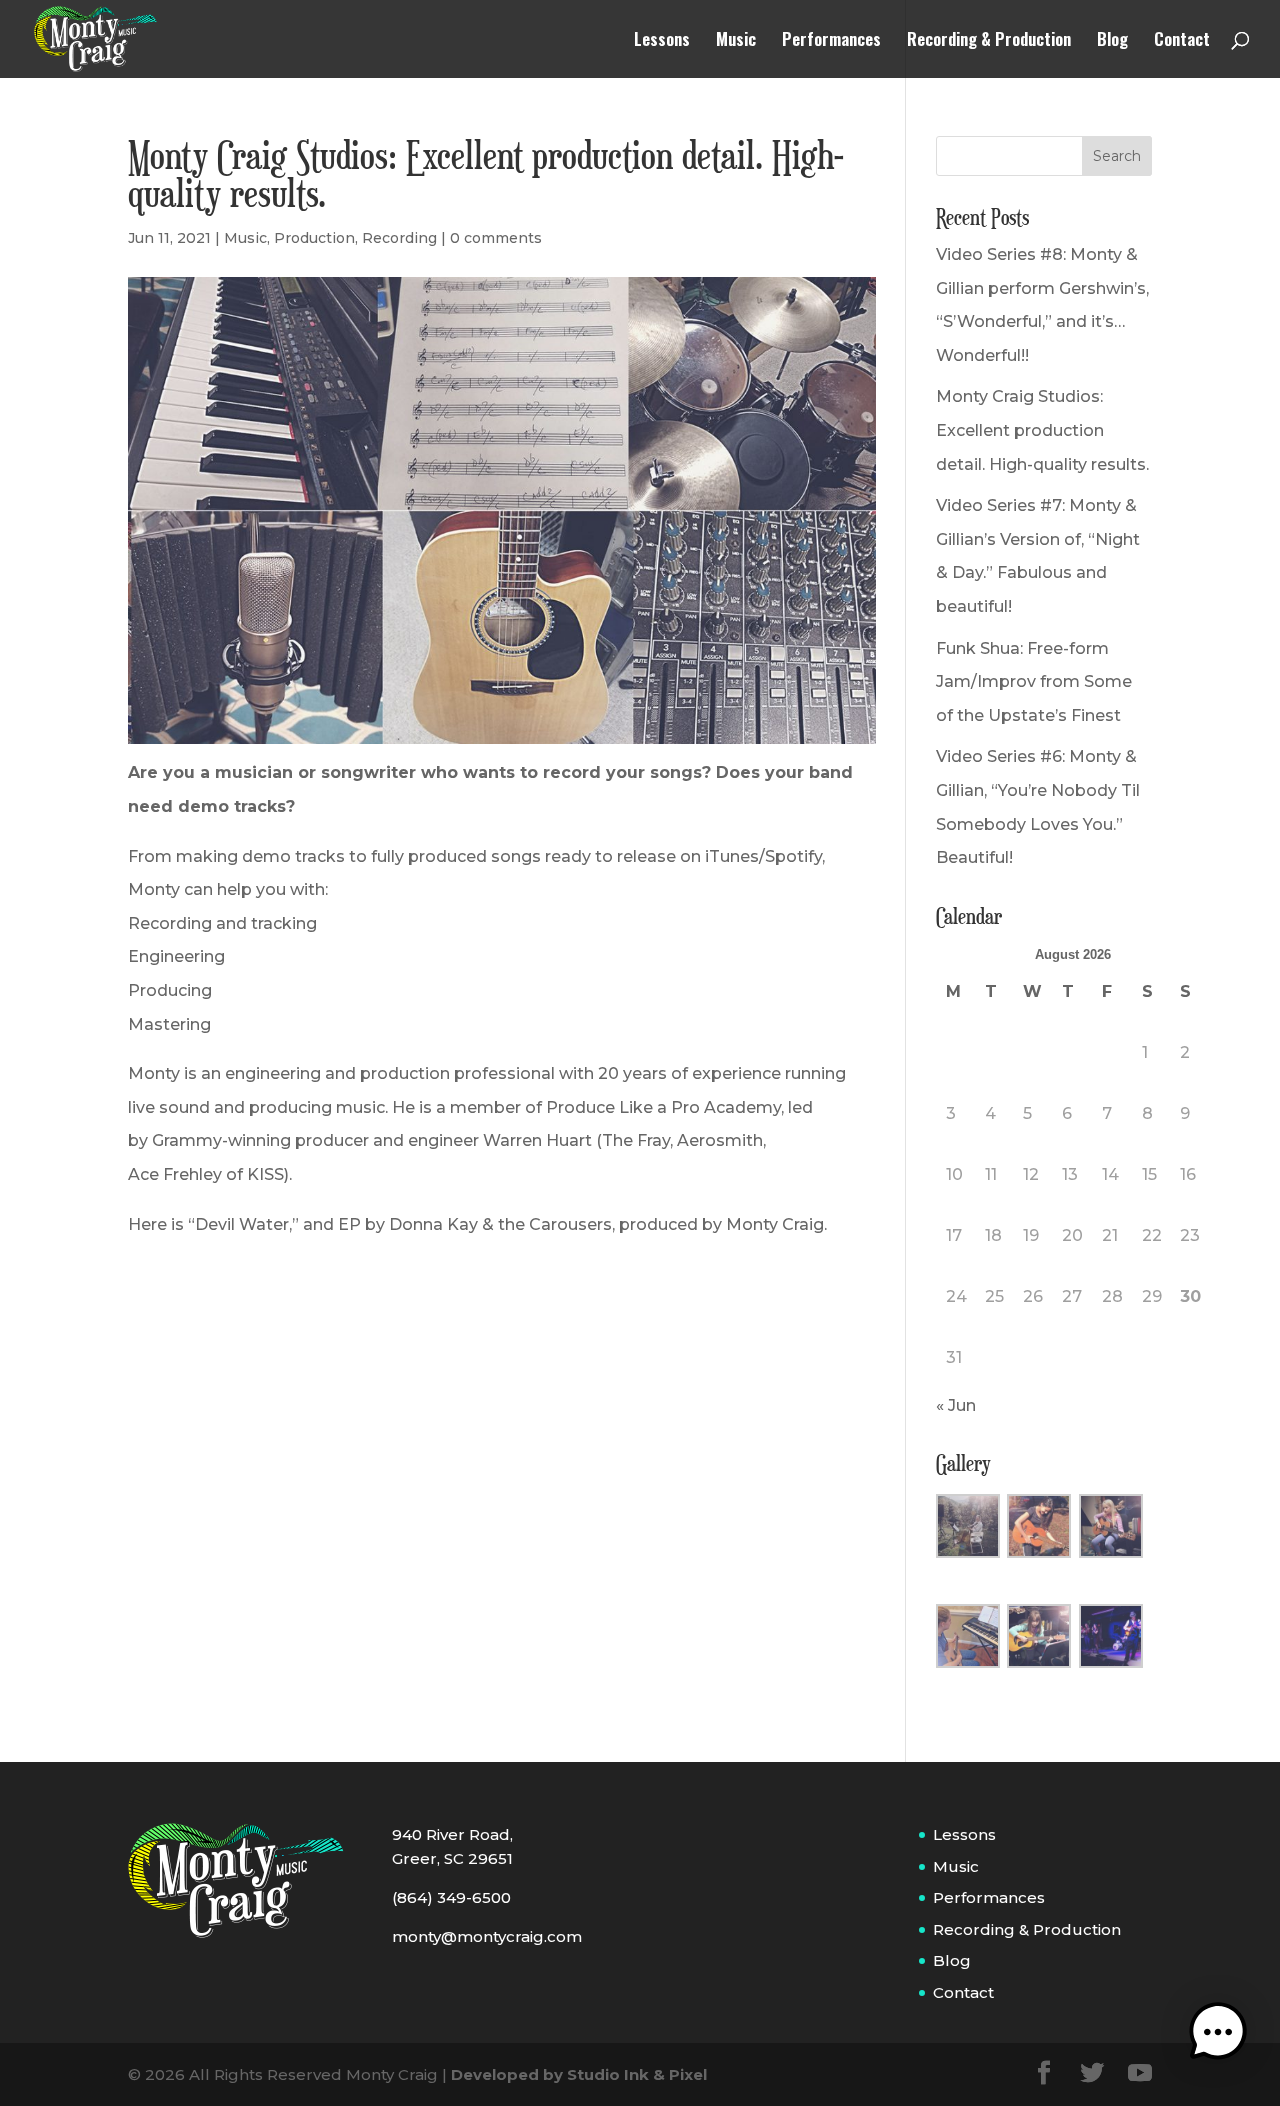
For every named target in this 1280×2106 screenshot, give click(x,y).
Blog (1112, 41)
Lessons (662, 41)
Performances (831, 41)
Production (314, 238)
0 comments (496, 238)
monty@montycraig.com (487, 1936)
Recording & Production (989, 41)
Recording (399, 238)
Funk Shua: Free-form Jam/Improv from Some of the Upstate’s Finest (1034, 682)
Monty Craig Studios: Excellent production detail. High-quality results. (1042, 430)
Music (736, 41)
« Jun (956, 1405)
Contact (1182, 41)
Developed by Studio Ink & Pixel (579, 2074)
